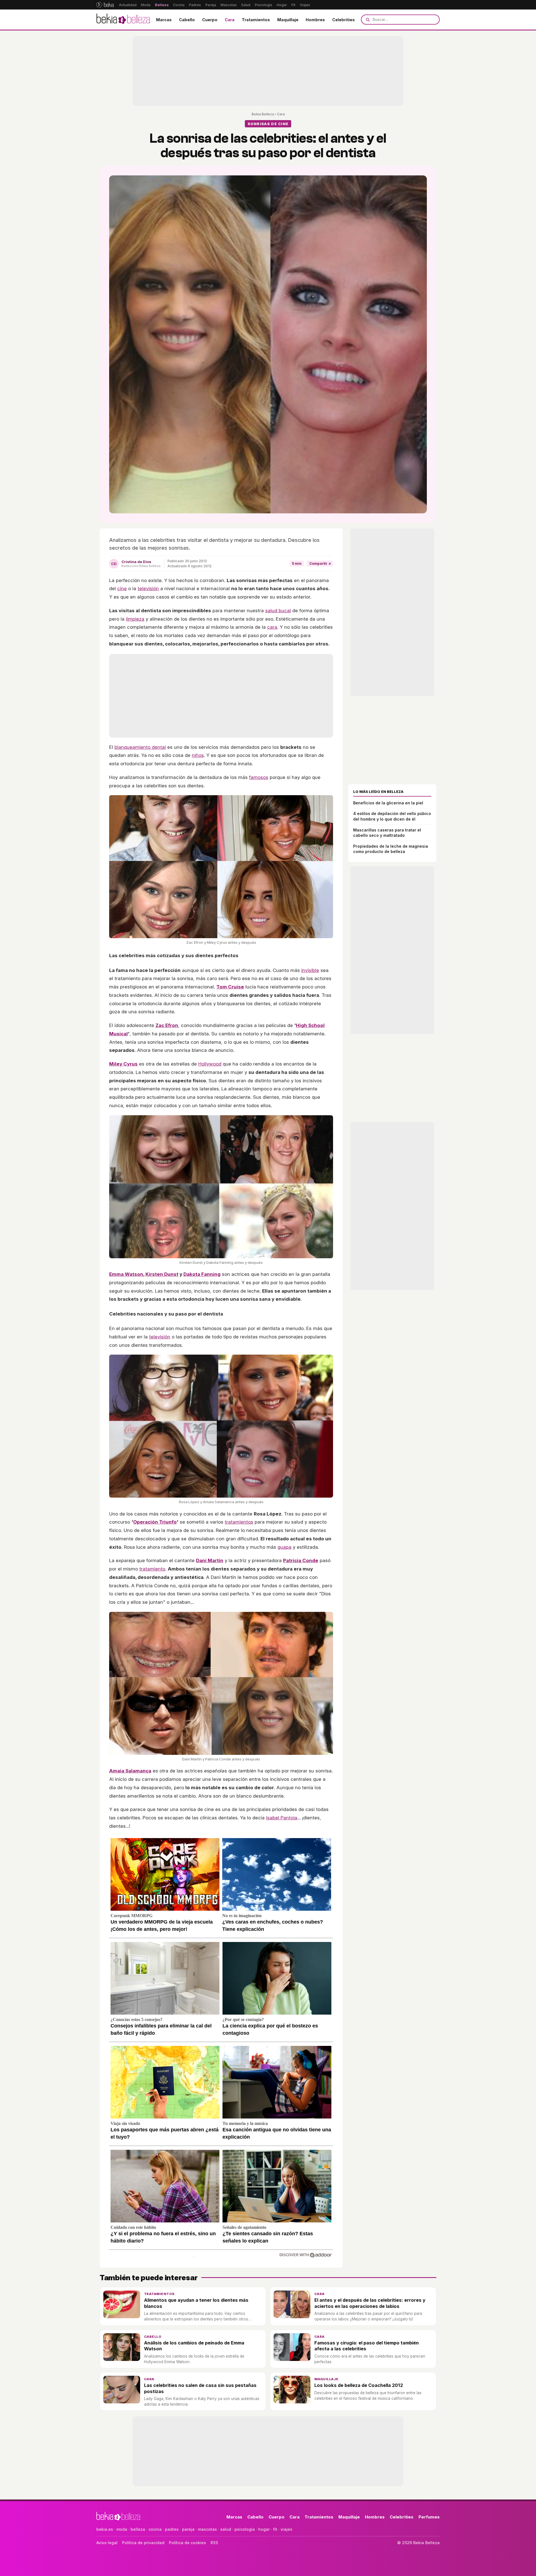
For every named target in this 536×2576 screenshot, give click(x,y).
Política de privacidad (143, 2543)
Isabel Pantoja (282, 1818)
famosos (259, 777)
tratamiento (152, 1569)
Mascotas (229, 5)
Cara (230, 20)
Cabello (187, 20)
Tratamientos (256, 20)
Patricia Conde (301, 1560)
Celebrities (344, 20)
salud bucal (278, 611)
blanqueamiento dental (140, 747)
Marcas (164, 20)
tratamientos (239, 1522)
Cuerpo (210, 20)
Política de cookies (187, 2543)
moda (122, 2529)
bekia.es (105, 2529)
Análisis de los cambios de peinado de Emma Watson (194, 2346)
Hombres (315, 20)
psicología (245, 2529)
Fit (293, 5)
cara (272, 627)
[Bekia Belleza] (123, 20)
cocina (155, 2529)
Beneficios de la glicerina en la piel (388, 803)
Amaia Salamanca (130, 1771)
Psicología (264, 5)
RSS (214, 2543)
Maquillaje (288, 20)
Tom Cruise (230, 987)
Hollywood (210, 1064)
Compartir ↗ (320, 563)
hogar (264, 2529)
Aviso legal (107, 2543)
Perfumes (429, 2517)
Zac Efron (167, 1025)
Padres (195, 5)
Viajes (305, 5)
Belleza (162, 5)
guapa (284, 1547)
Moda (146, 5)
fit (275, 2529)
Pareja (211, 5)
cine (122, 588)
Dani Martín (210, 1560)
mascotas (207, 2529)
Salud (246, 5)
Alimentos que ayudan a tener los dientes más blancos (196, 2303)
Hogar (282, 5)
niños (198, 755)
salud (226, 2529)
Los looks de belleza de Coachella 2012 (359, 2385)
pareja (188, 2529)
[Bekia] (105, 5)
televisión (148, 588)
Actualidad (128, 5)
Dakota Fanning (202, 1274)
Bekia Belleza (263, 114)
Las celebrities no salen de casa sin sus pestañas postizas (200, 2388)
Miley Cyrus (123, 1064)
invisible (310, 970)
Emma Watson (126, 1274)
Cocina (179, 5)
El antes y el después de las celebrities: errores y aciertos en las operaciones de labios (370, 2303)
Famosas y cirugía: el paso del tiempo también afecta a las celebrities (367, 2346)
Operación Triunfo (155, 1522)
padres (172, 2529)
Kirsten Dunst (162, 1274)
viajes (286, 2529)
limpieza (135, 619)
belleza (138, 2529)
